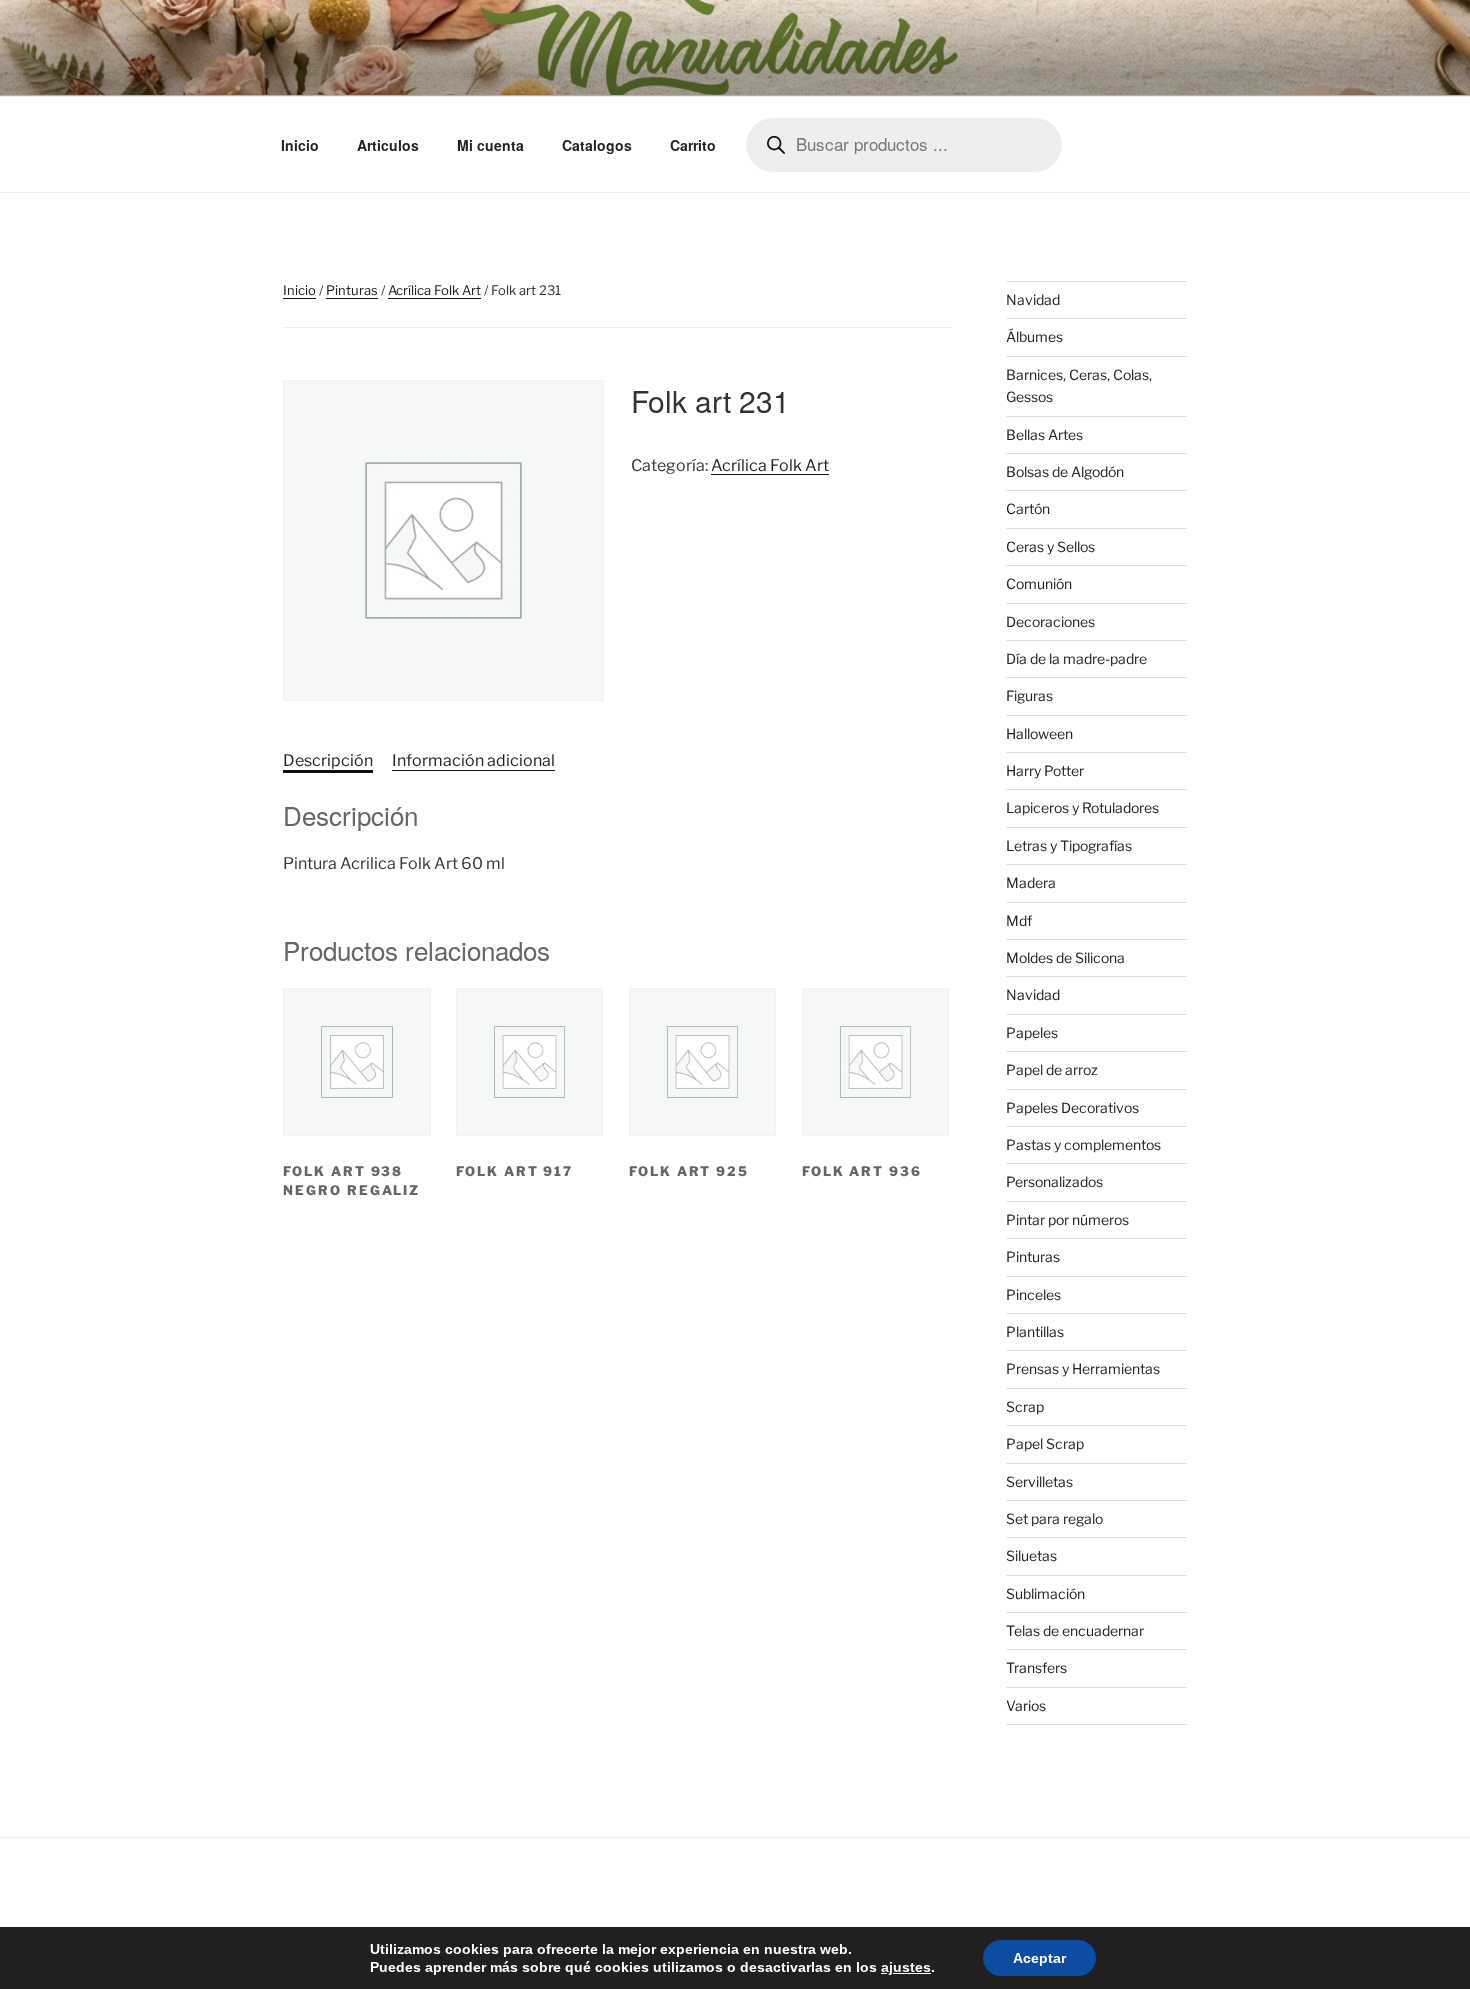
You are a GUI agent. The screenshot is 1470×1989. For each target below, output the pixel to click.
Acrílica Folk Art (434, 290)
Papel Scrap (1045, 1443)
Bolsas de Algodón (1065, 471)
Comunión (1039, 583)
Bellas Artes (1044, 434)
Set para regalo (1054, 1518)
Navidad (1033, 299)
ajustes (906, 1967)
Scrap (1025, 1406)
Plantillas (1035, 1331)
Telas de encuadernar (1075, 1630)
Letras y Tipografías (1069, 845)
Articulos (388, 145)
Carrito (693, 145)
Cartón (1028, 508)
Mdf (1019, 920)
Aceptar (1039, 1958)
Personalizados (1054, 1181)
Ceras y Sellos (1050, 546)
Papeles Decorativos (1072, 1107)
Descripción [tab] (328, 760)
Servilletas (1039, 1481)
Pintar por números (1067, 1219)
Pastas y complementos (1083, 1144)
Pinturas (352, 290)
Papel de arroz (1052, 1069)
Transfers (1036, 1667)
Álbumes (1034, 336)
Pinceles (1033, 1294)
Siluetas (1031, 1555)
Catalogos (597, 145)
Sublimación (1045, 1593)
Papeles (1032, 1032)
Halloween (1039, 733)
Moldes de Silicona (1065, 957)
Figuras (1029, 695)
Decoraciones (1050, 621)
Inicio (300, 145)
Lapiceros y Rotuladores (1082, 807)
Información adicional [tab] (473, 760)
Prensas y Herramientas (1083, 1368)
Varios (1026, 1705)
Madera (1031, 882)
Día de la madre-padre (1076, 658)
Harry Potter (1045, 770)
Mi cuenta (490, 145)
